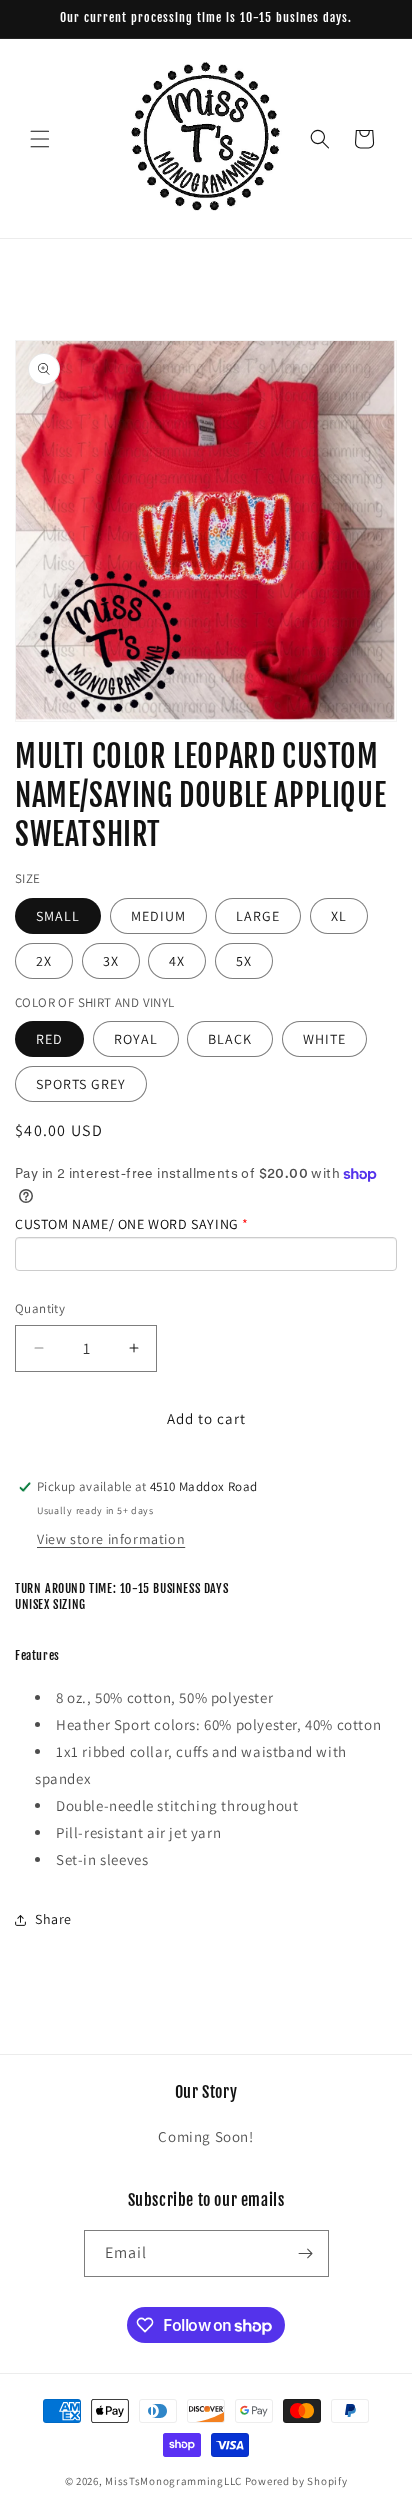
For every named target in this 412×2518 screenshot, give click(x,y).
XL (339, 916)
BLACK (230, 1039)
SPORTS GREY (81, 1084)
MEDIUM (158, 916)
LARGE (258, 916)
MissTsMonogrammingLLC (173, 2481)
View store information (111, 1539)
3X (111, 961)
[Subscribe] (306, 2253)
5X (244, 961)
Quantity (40, 1308)
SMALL (58, 916)
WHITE (324, 1039)
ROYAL (136, 1039)
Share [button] (53, 1919)
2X (44, 961)
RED (49, 1039)
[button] (40, 139)
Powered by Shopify (296, 2481)
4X (177, 961)
